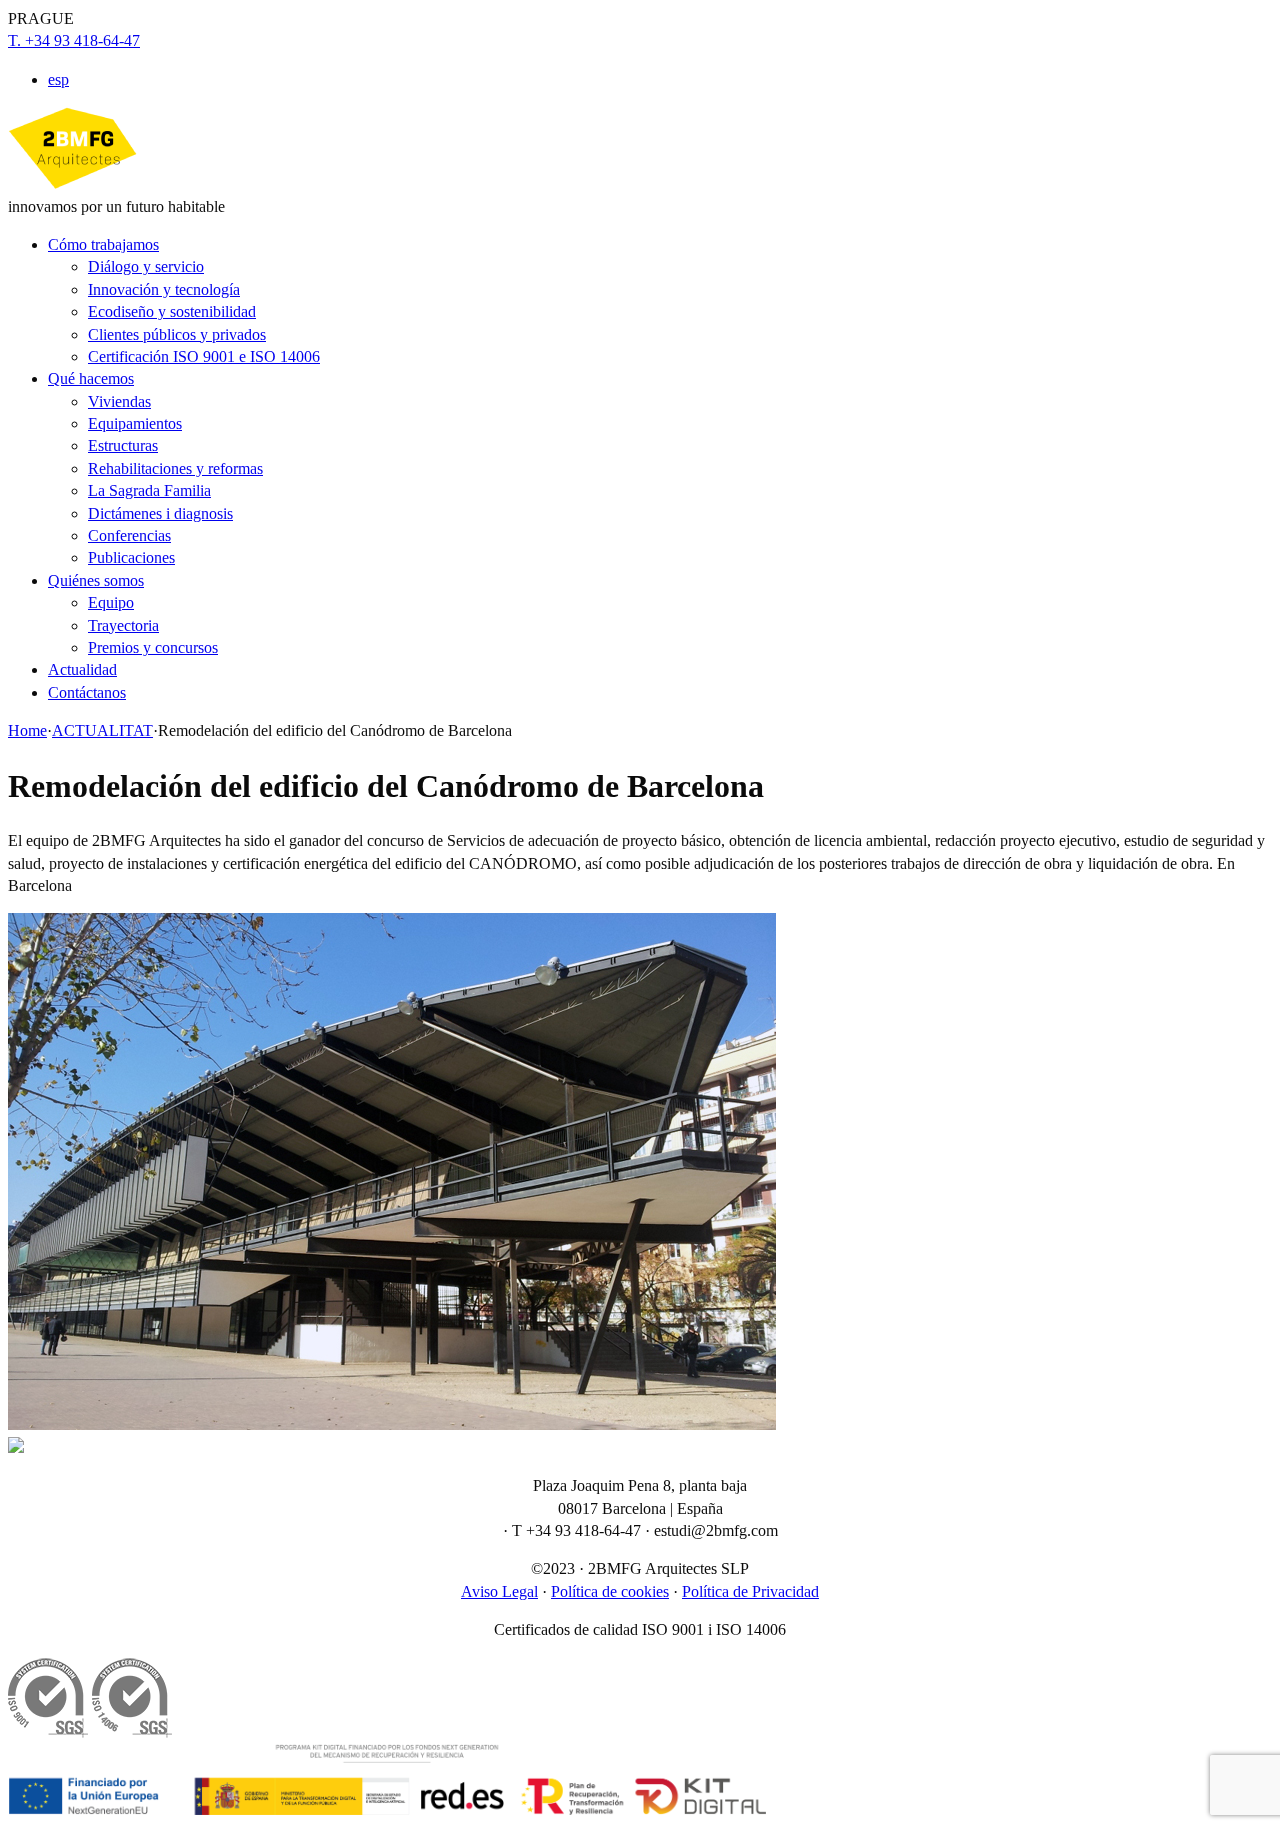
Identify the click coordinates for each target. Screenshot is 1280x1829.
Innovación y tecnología (164, 289)
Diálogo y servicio (146, 266)
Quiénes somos (96, 580)
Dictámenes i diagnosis (160, 513)
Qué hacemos (91, 378)
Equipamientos (135, 423)
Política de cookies (610, 1591)
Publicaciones (131, 557)
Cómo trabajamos (103, 244)
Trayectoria (123, 625)
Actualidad (82, 669)
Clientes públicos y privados (177, 334)
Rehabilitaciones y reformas (175, 468)
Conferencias (129, 535)
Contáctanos (87, 692)
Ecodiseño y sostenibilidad (172, 311)
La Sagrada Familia (149, 490)
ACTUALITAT (102, 730)
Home (27, 730)
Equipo (111, 602)
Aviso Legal (499, 1591)
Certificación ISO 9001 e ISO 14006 (204, 356)
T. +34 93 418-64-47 (74, 40)
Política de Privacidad (750, 1591)
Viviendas (119, 401)
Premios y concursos (153, 647)
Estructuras (123, 445)
